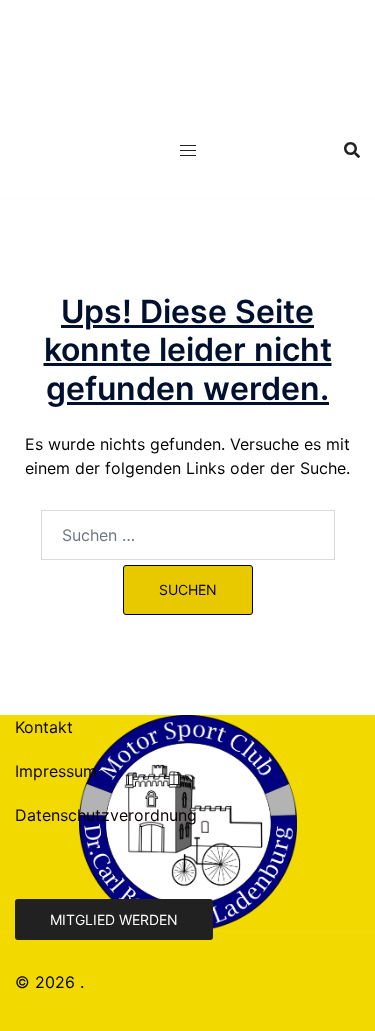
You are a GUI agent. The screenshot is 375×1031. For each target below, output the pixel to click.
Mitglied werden (114, 919)
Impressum (56, 771)
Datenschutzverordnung (106, 815)
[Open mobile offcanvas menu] (188, 150)
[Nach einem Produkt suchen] (352, 150)
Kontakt (44, 727)
